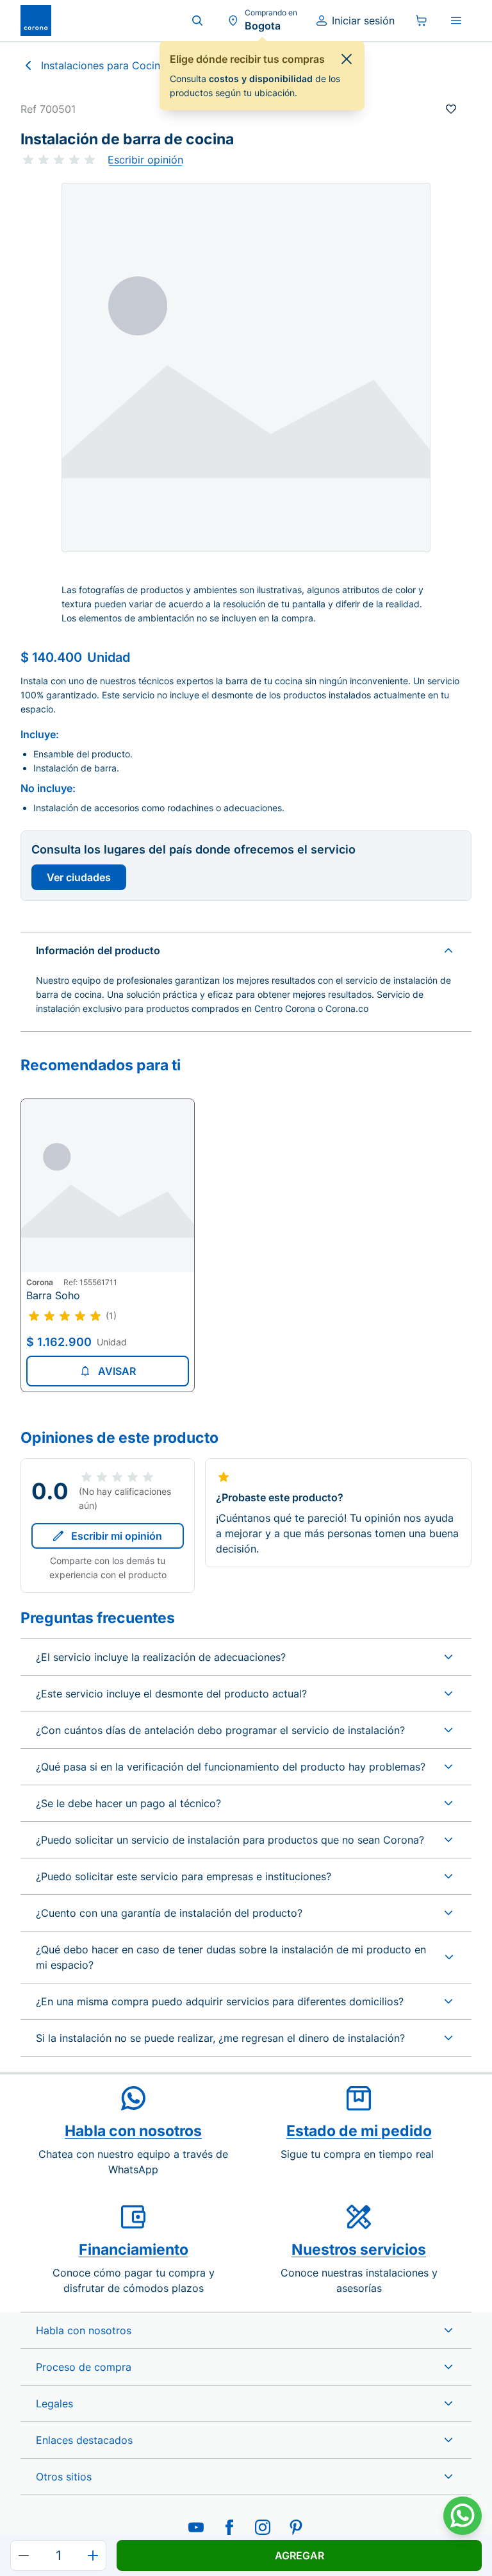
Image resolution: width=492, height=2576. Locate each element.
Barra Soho (53, 1295)
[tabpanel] (246, 367)
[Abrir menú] (456, 21)
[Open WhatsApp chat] (463, 2516)
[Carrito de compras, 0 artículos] (422, 21)
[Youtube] (196, 2527)
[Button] (24, 2555)
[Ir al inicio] (36, 21)
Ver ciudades (79, 877)
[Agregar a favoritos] (451, 109)
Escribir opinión (145, 160)
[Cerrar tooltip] (347, 59)
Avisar (117, 1371)
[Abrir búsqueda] (197, 21)
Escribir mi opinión (117, 1536)
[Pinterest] (296, 2527)
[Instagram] (263, 2527)
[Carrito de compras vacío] (422, 21)
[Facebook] (229, 2527)
